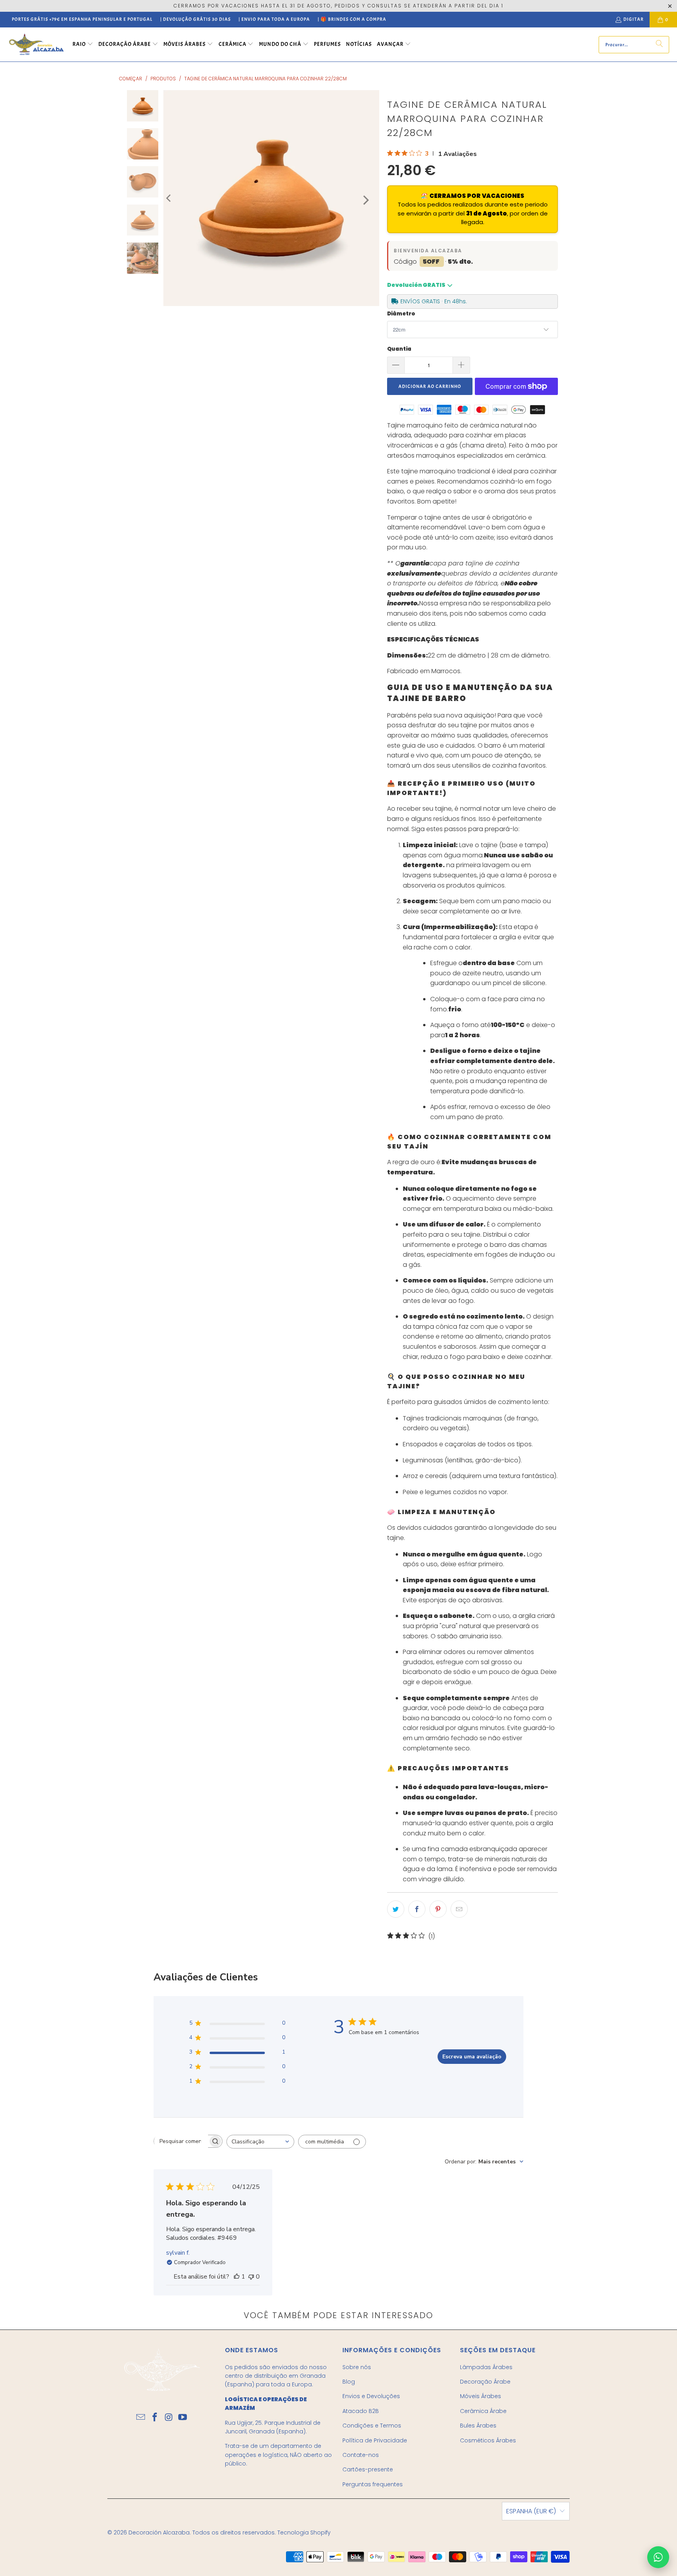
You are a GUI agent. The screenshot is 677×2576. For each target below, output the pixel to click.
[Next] (365, 200)
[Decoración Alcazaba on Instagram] (169, 2418)
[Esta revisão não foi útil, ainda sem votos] (251, 2277)
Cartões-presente (368, 2469)
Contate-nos (361, 2455)
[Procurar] (659, 45)
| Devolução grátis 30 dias (195, 19)
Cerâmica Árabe (483, 2411)
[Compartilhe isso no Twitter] (396, 1909)
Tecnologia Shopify (304, 2533)
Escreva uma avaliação (472, 2057)
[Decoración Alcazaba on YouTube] (183, 2418)
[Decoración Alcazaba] (36, 44)
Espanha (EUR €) (531, 2511)
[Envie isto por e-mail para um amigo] (459, 1909)
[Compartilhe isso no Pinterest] (438, 1909)
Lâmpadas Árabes (486, 2367)
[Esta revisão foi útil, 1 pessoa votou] (237, 2277)
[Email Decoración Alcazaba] (141, 2418)
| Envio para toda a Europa (274, 19)
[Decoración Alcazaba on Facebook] (155, 2418)
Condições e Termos (372, 2426)
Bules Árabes (478, 2426)
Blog (349, 2382)
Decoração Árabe (485, 2382)
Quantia (399, 349)
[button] (83, 45)
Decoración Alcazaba (159, 2533)
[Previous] (169, 198)
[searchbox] (181, 2141)
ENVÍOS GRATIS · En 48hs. (434, 301)
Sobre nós (357, 2367)
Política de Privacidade (375, 2440)
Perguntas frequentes (373, 2484)
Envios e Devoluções (371, 2396)
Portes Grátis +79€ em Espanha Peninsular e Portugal (82, 19)
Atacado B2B (361, 2411)
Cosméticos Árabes (488, 2440)
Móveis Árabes (481, 2396)
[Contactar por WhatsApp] (658, 2557)
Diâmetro (401, 314)
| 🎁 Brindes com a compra (352, 19)
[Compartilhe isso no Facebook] (417, 1909)
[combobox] (260, 2142)
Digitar (634, 19)
